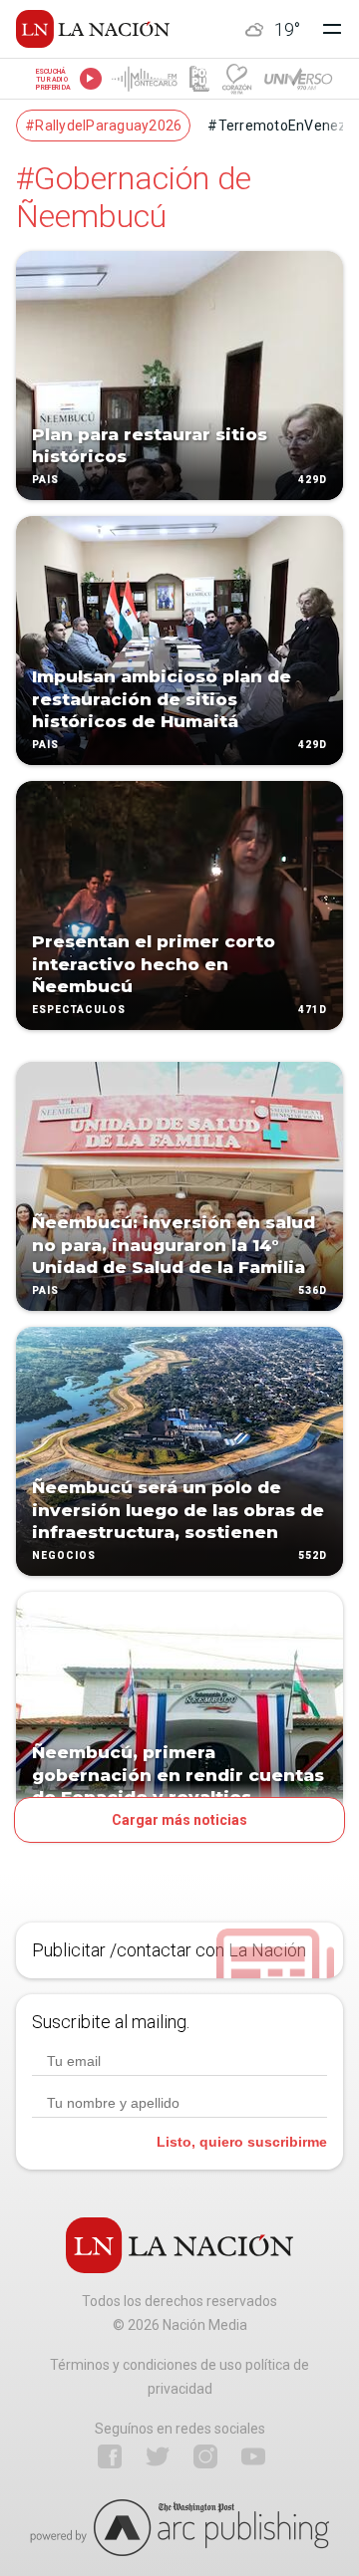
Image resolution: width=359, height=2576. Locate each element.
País (45, 480)
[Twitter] (158, 2456)
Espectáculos (79, 1010)
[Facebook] (110, 2456)
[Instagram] (205, 2456)
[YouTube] (253, 2456)
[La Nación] (93, 29)
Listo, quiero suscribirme (242, 2142)
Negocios (64, 1555)
